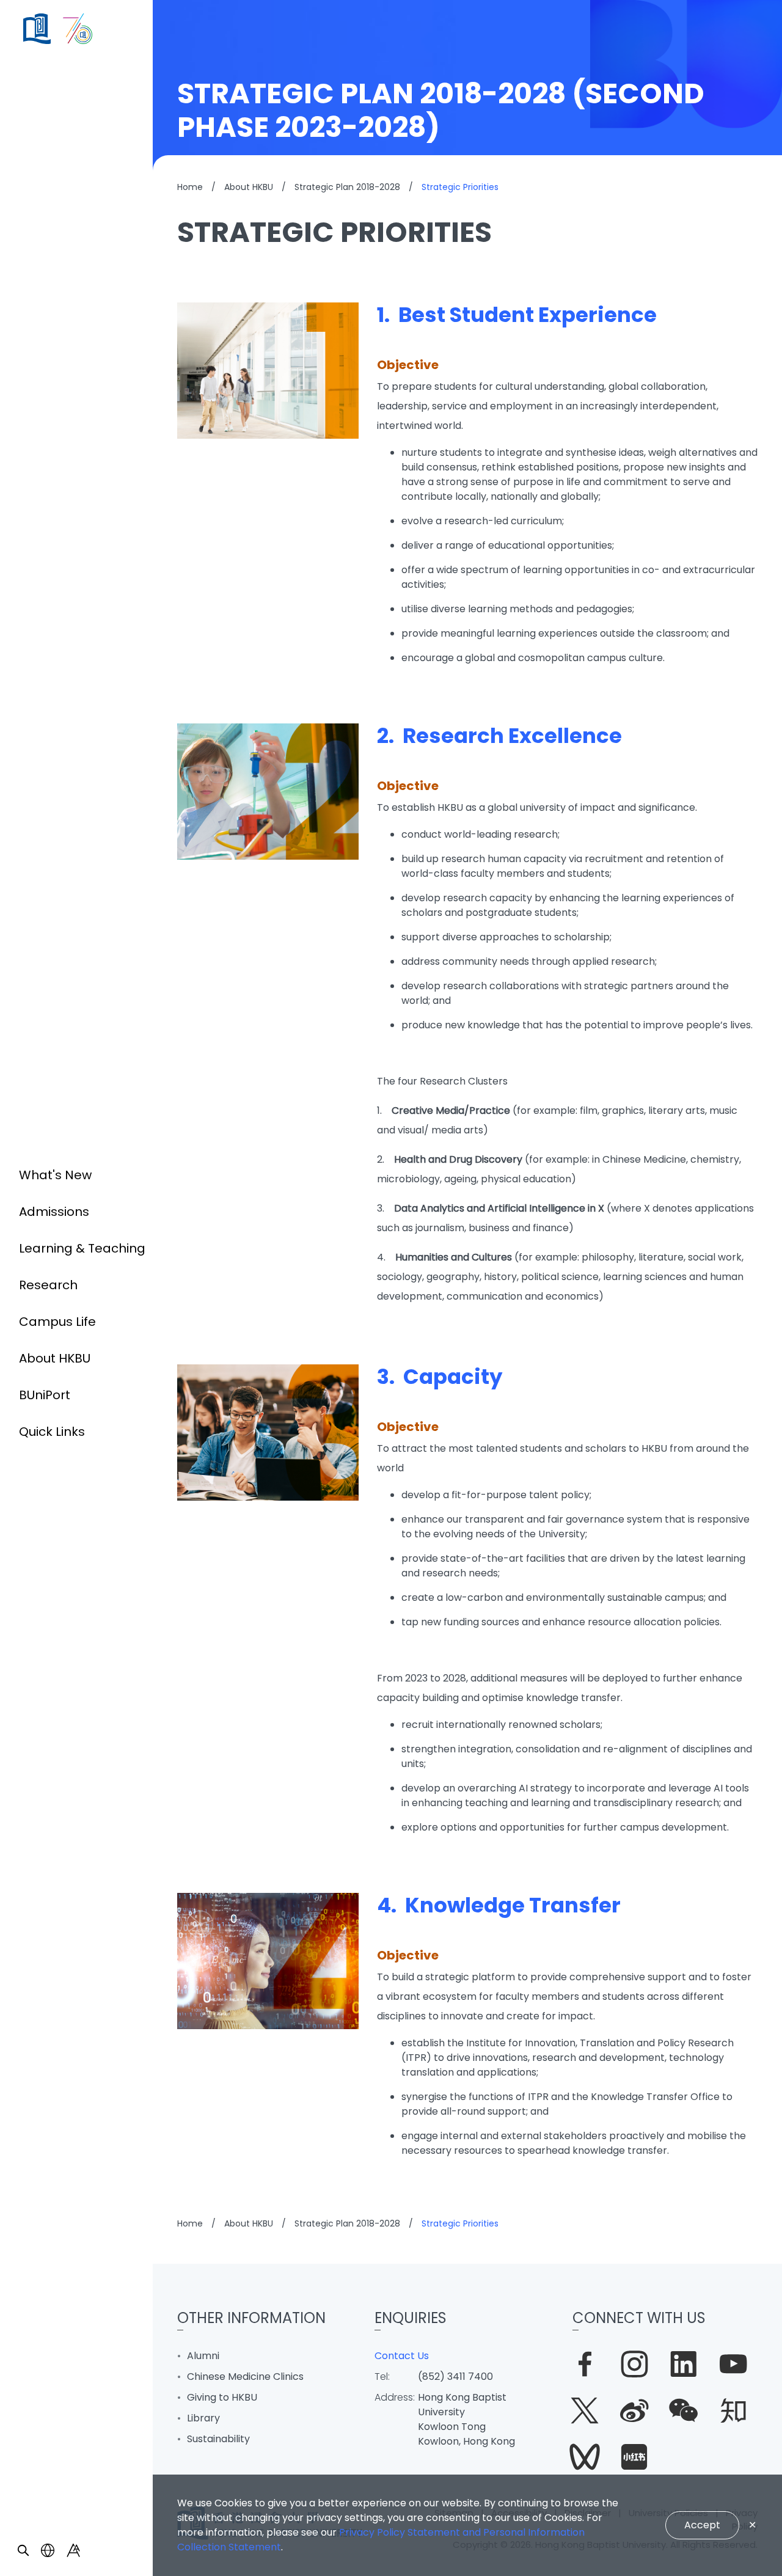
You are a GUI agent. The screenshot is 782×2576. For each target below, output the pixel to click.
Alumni (203, 2356)
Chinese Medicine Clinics (245, 2377)
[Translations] (48, 2550)
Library (203, 2418)
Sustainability (218, 2439)
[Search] (23, 2550)
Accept (702, 2525)
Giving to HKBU (222, 2397)
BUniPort (45, 1395)
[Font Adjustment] (73, 2550)
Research (48, 1285)
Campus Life (57, 1322)
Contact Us (402, 2356)
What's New (55, 1175)
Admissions (54, 1212)
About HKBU (55, 1358)
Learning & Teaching (82, 1248)
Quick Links (52, 1432)
